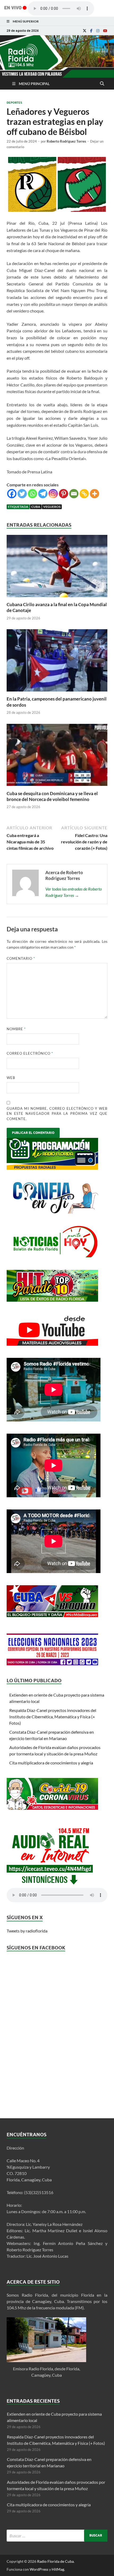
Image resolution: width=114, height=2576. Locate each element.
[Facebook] (91, 31)
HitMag (58, 2569)
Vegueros (52, 507)
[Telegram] (43, 494)
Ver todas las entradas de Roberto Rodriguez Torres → (74, 892)
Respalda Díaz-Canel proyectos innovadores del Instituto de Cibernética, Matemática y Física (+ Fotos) (53, 1717)
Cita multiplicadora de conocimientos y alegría (51, 1763)
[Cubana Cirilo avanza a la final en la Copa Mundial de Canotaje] (57, 598)
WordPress (39, 2569)
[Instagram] (98, 31)
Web (11, 1078)
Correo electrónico (30, 1053)
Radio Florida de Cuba (55, 2561)
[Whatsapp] (32, 494)
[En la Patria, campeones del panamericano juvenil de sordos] (57, 693)
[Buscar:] (57, 2536)
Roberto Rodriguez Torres (66, 141)
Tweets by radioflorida (27, 1931)
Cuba (36, 507)
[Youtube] (105, 31)
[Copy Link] (84, 494)
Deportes (14, 103)
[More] (95, 494)
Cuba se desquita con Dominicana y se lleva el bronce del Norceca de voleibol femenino (52, 796)
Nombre (16, 1029)
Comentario (21, 958)
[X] (85, 31)
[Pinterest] (63, 494)
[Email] (74, 494)
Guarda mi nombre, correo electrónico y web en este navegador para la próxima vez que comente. (57, 1114)
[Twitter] (22, 494)
